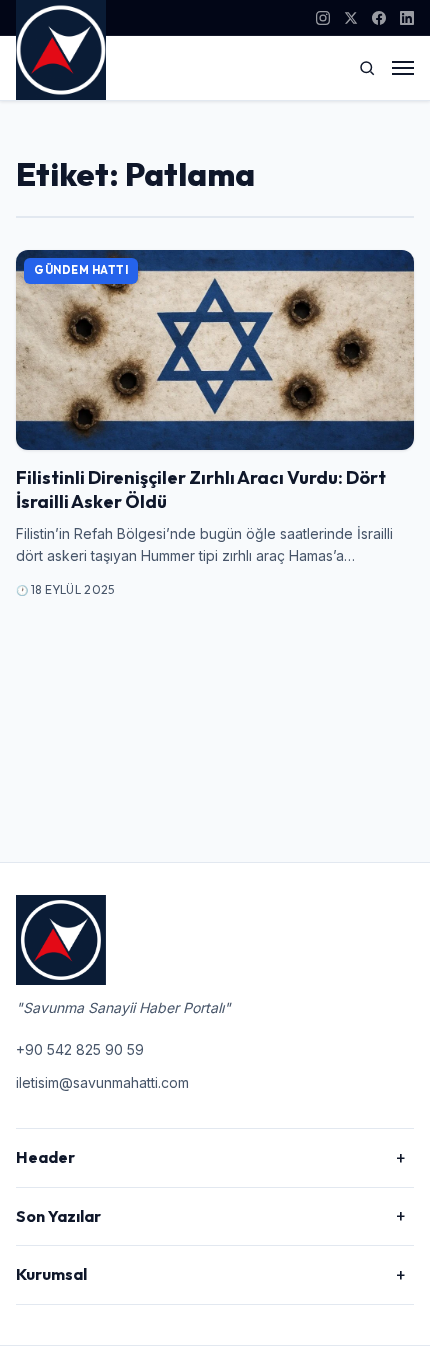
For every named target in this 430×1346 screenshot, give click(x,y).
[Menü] (403, 68)
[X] (351, 18)
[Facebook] (379, 18)
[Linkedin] (407, 18)
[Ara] (367, 68)
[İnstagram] (323, 18)
